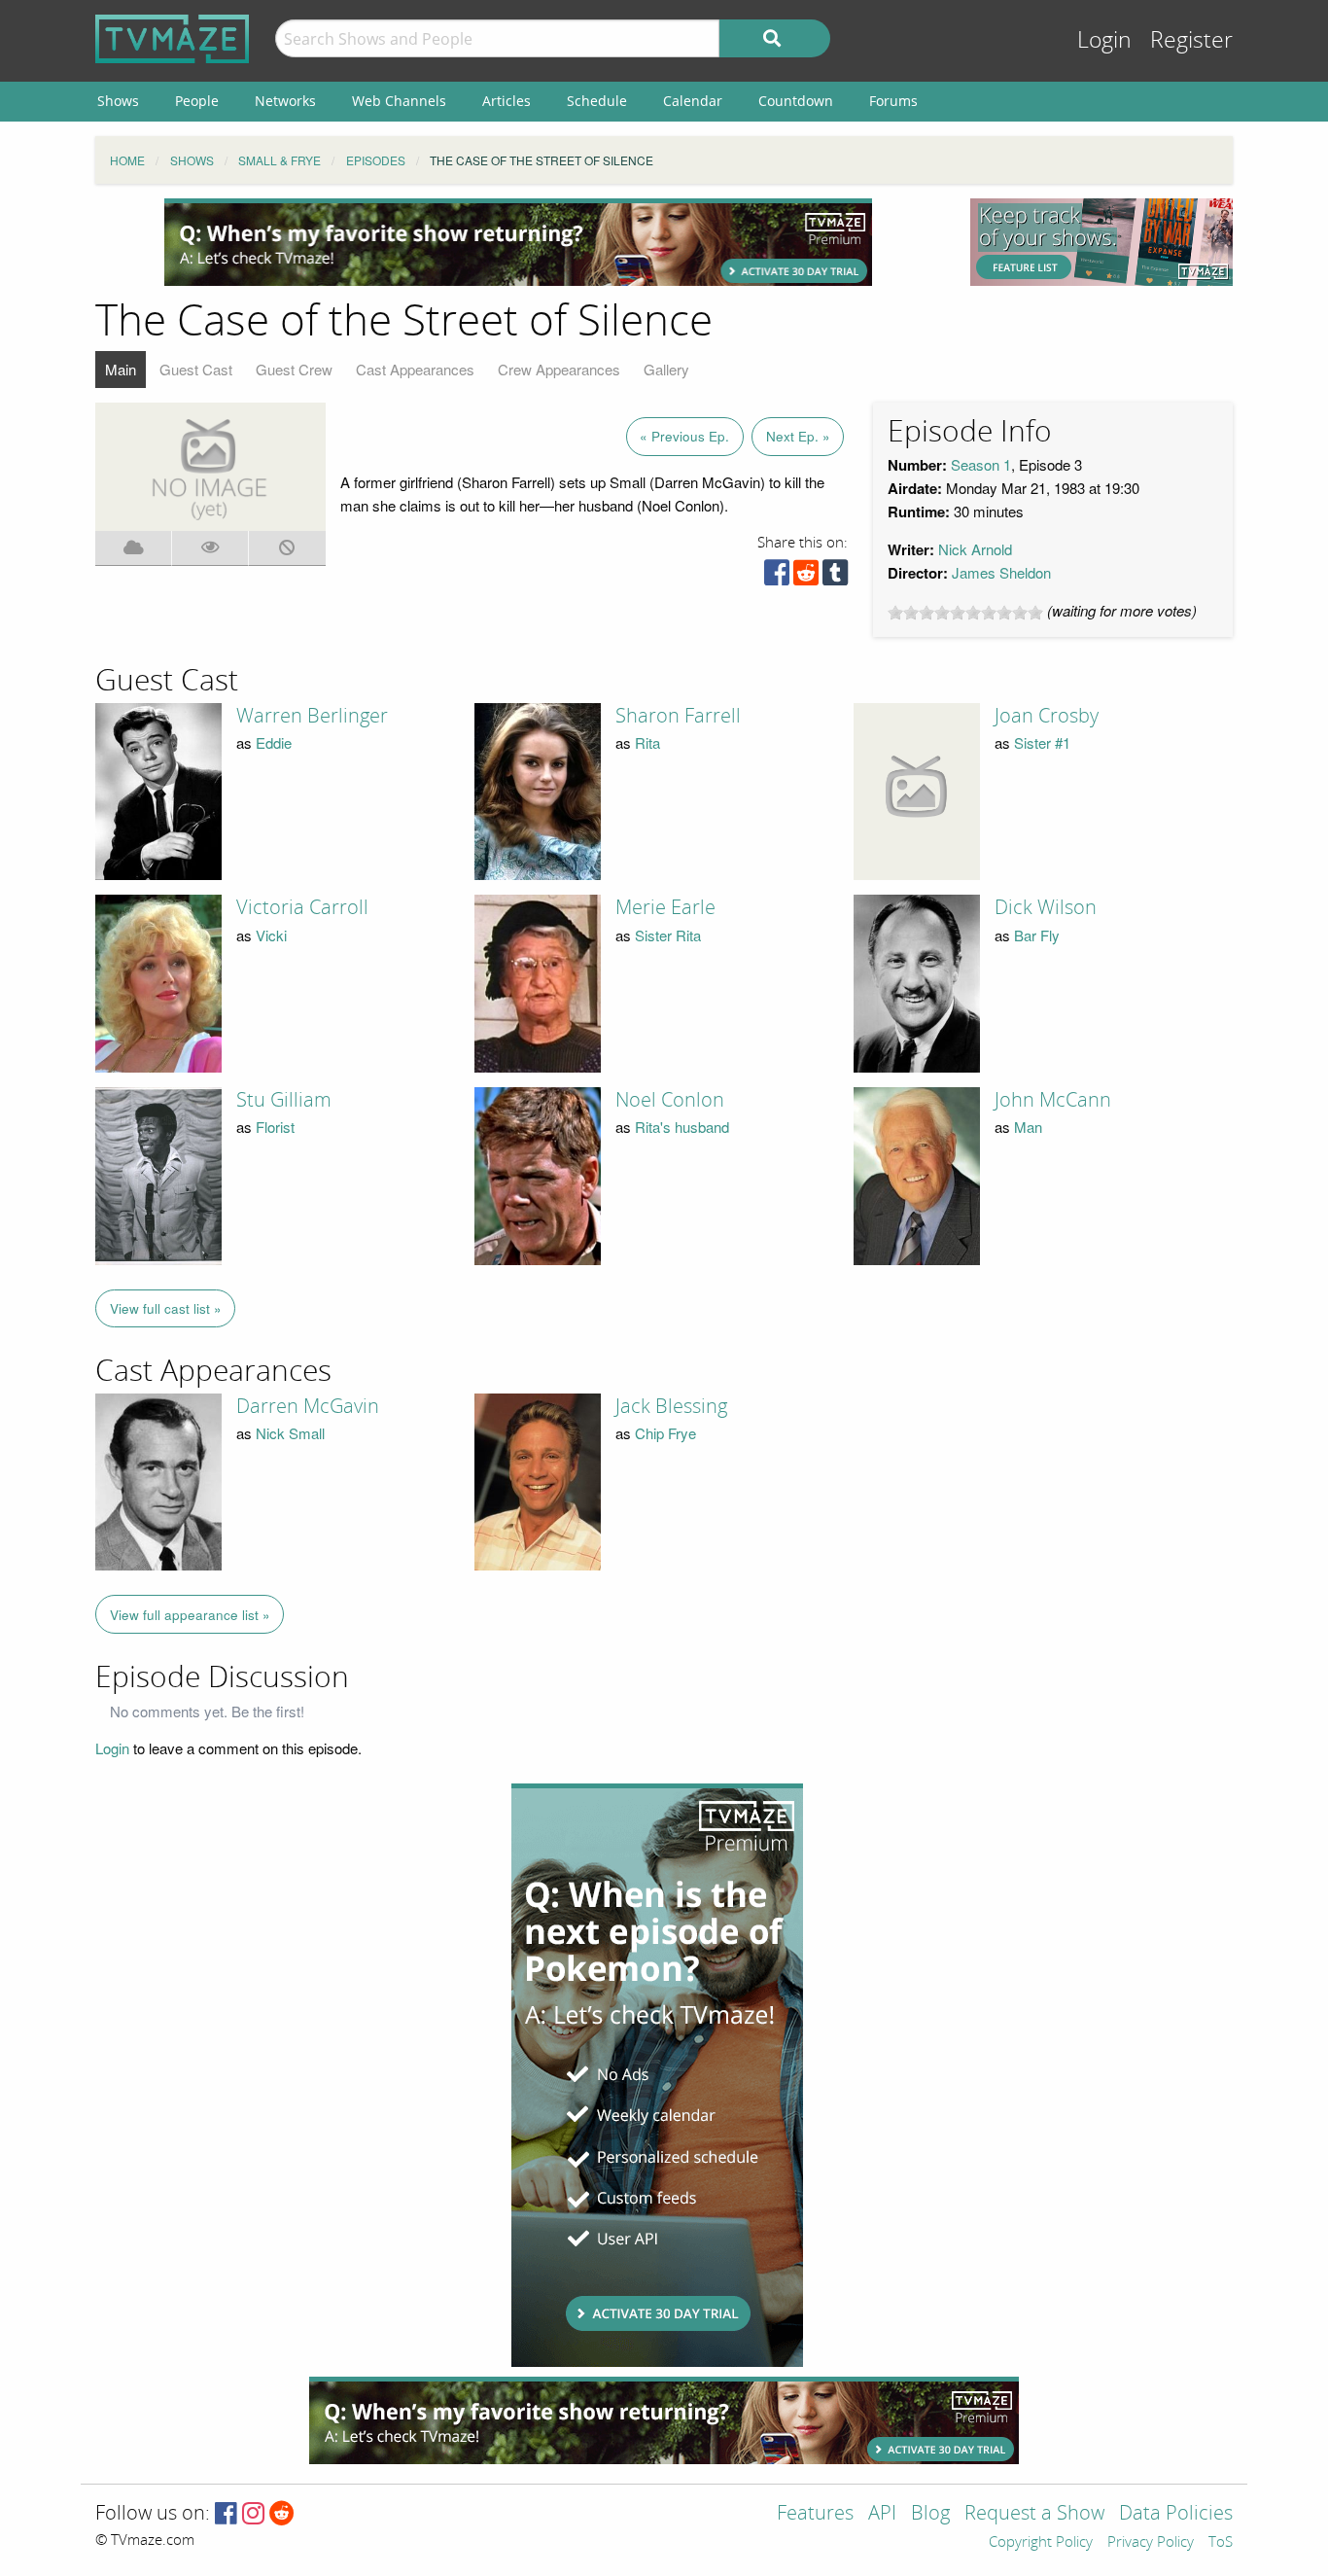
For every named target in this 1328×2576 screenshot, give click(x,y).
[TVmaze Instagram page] (253, 2514)
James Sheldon (1001, 572)
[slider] (965, 613)
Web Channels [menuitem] (399, 101)
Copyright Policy (1041, 2543)
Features (815, 2514)
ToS (1221, 2543)
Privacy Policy (1151, 2543)
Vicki (271, 935)
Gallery (666, 369)
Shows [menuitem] (118, 101)
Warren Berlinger (312, 716)
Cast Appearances (415, 369)
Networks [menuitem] (285, 101)
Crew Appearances (559, 369)
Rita (647, 742)
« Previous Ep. (684, 436)
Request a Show (1034, 2514)
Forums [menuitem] (893, 101)
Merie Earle (665, 907)
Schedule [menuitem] (597, 101)
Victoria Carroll (302, 907)
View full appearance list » (190, 1615)
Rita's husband (682, 1127)
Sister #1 (1042, 742)
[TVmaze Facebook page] (226, 2514)
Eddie (274, 742)
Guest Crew (294, 369)
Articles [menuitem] (507, 101)
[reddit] (806, 577)
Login (1104, 40)
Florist (275, 1127)
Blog (930, 2514)
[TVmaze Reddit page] (282, 2514)
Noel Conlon (670, 1100)
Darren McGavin (308, 1406)
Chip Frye (665, 1433)
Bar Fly (1037, 935)
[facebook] (777, 577)
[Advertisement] (518, 242)
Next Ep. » (798, 436)
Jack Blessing (671, 1406)
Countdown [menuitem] (796, 101)
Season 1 (981, 464)
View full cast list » (166, 1308)
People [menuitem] (197, 101)
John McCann (1053, 1100)
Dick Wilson (1046, 907)
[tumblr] (835, 577)
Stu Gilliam (284, 1100)
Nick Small (290, 1433)
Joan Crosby (1047, 716)
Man (1028, 1127)
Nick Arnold (975, 549)
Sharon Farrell (678, 716)
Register (1191, 40)
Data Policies (1176, 2514)
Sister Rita (668, 935)
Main (121, 369)
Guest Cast (196, 369)
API (882, 2514)
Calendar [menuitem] (693, 101)
